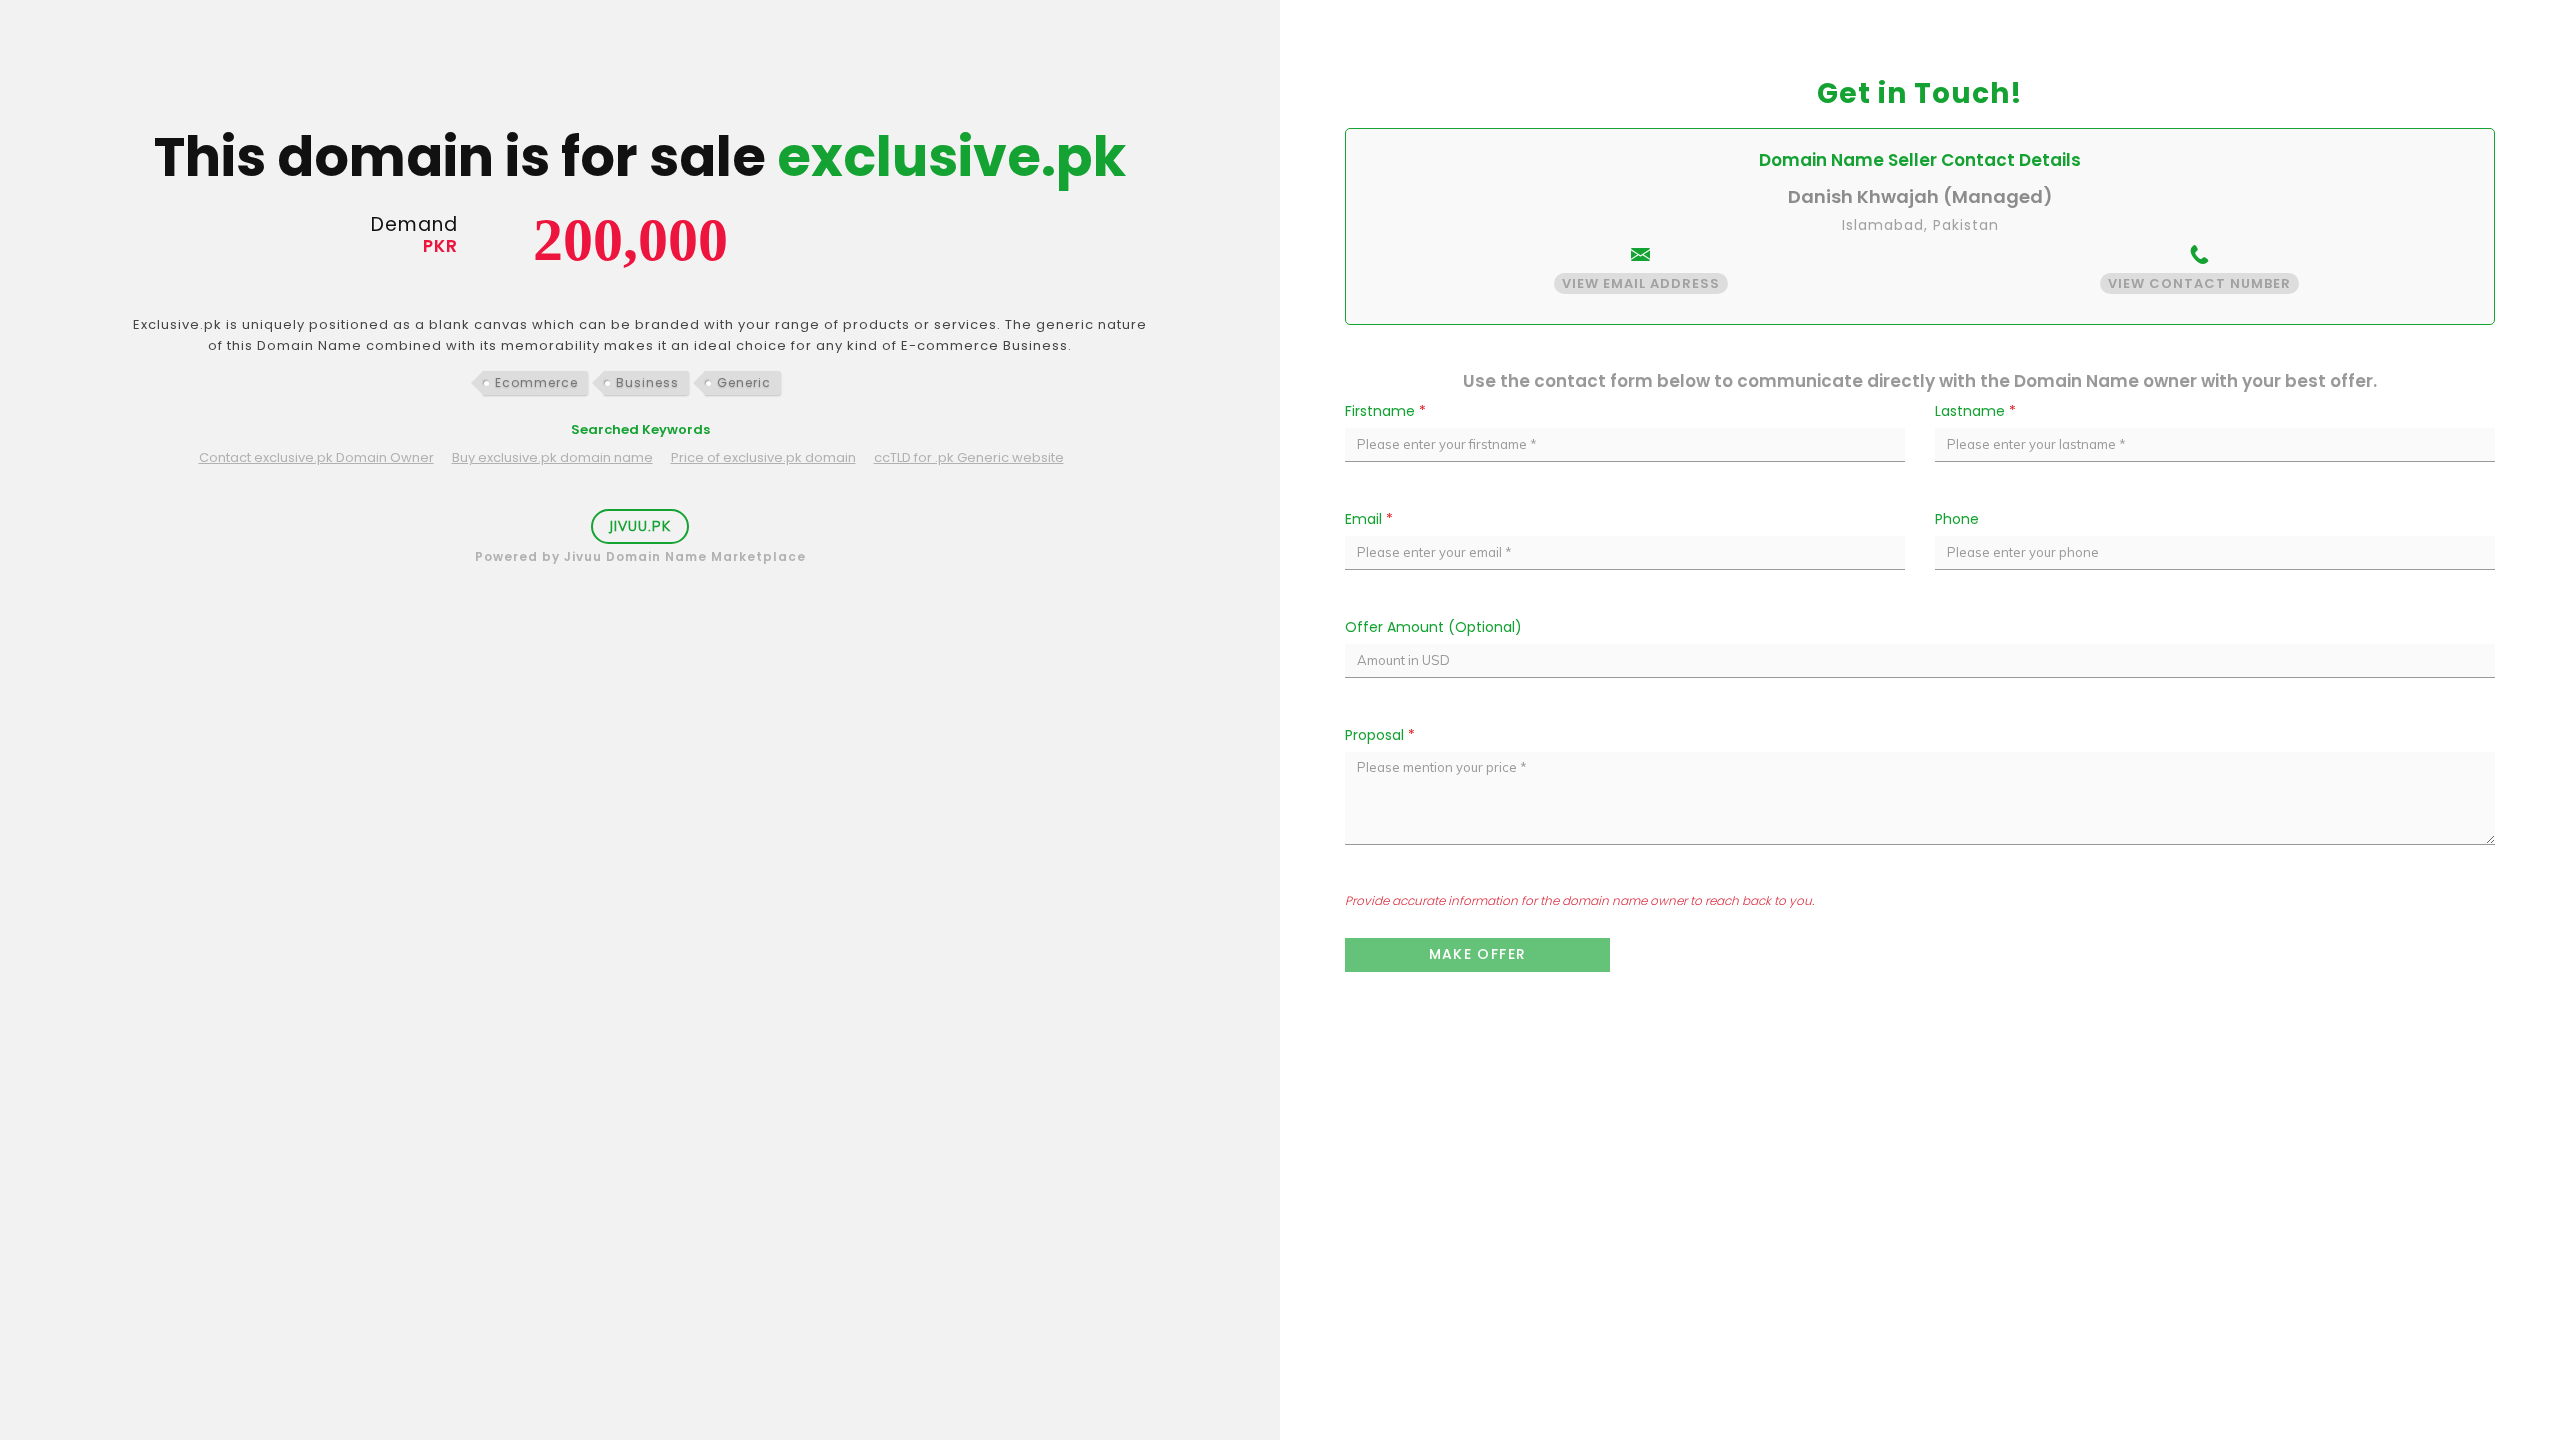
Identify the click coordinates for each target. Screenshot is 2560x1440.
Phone (1957, 519)
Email (1369, 519)
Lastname (1975, 411)
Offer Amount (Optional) (1433, 627)
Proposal (1380, 735)
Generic (744, 382)
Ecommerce (536, 382)
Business (647, 382)
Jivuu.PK (640, 526)
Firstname (1385, 411)
